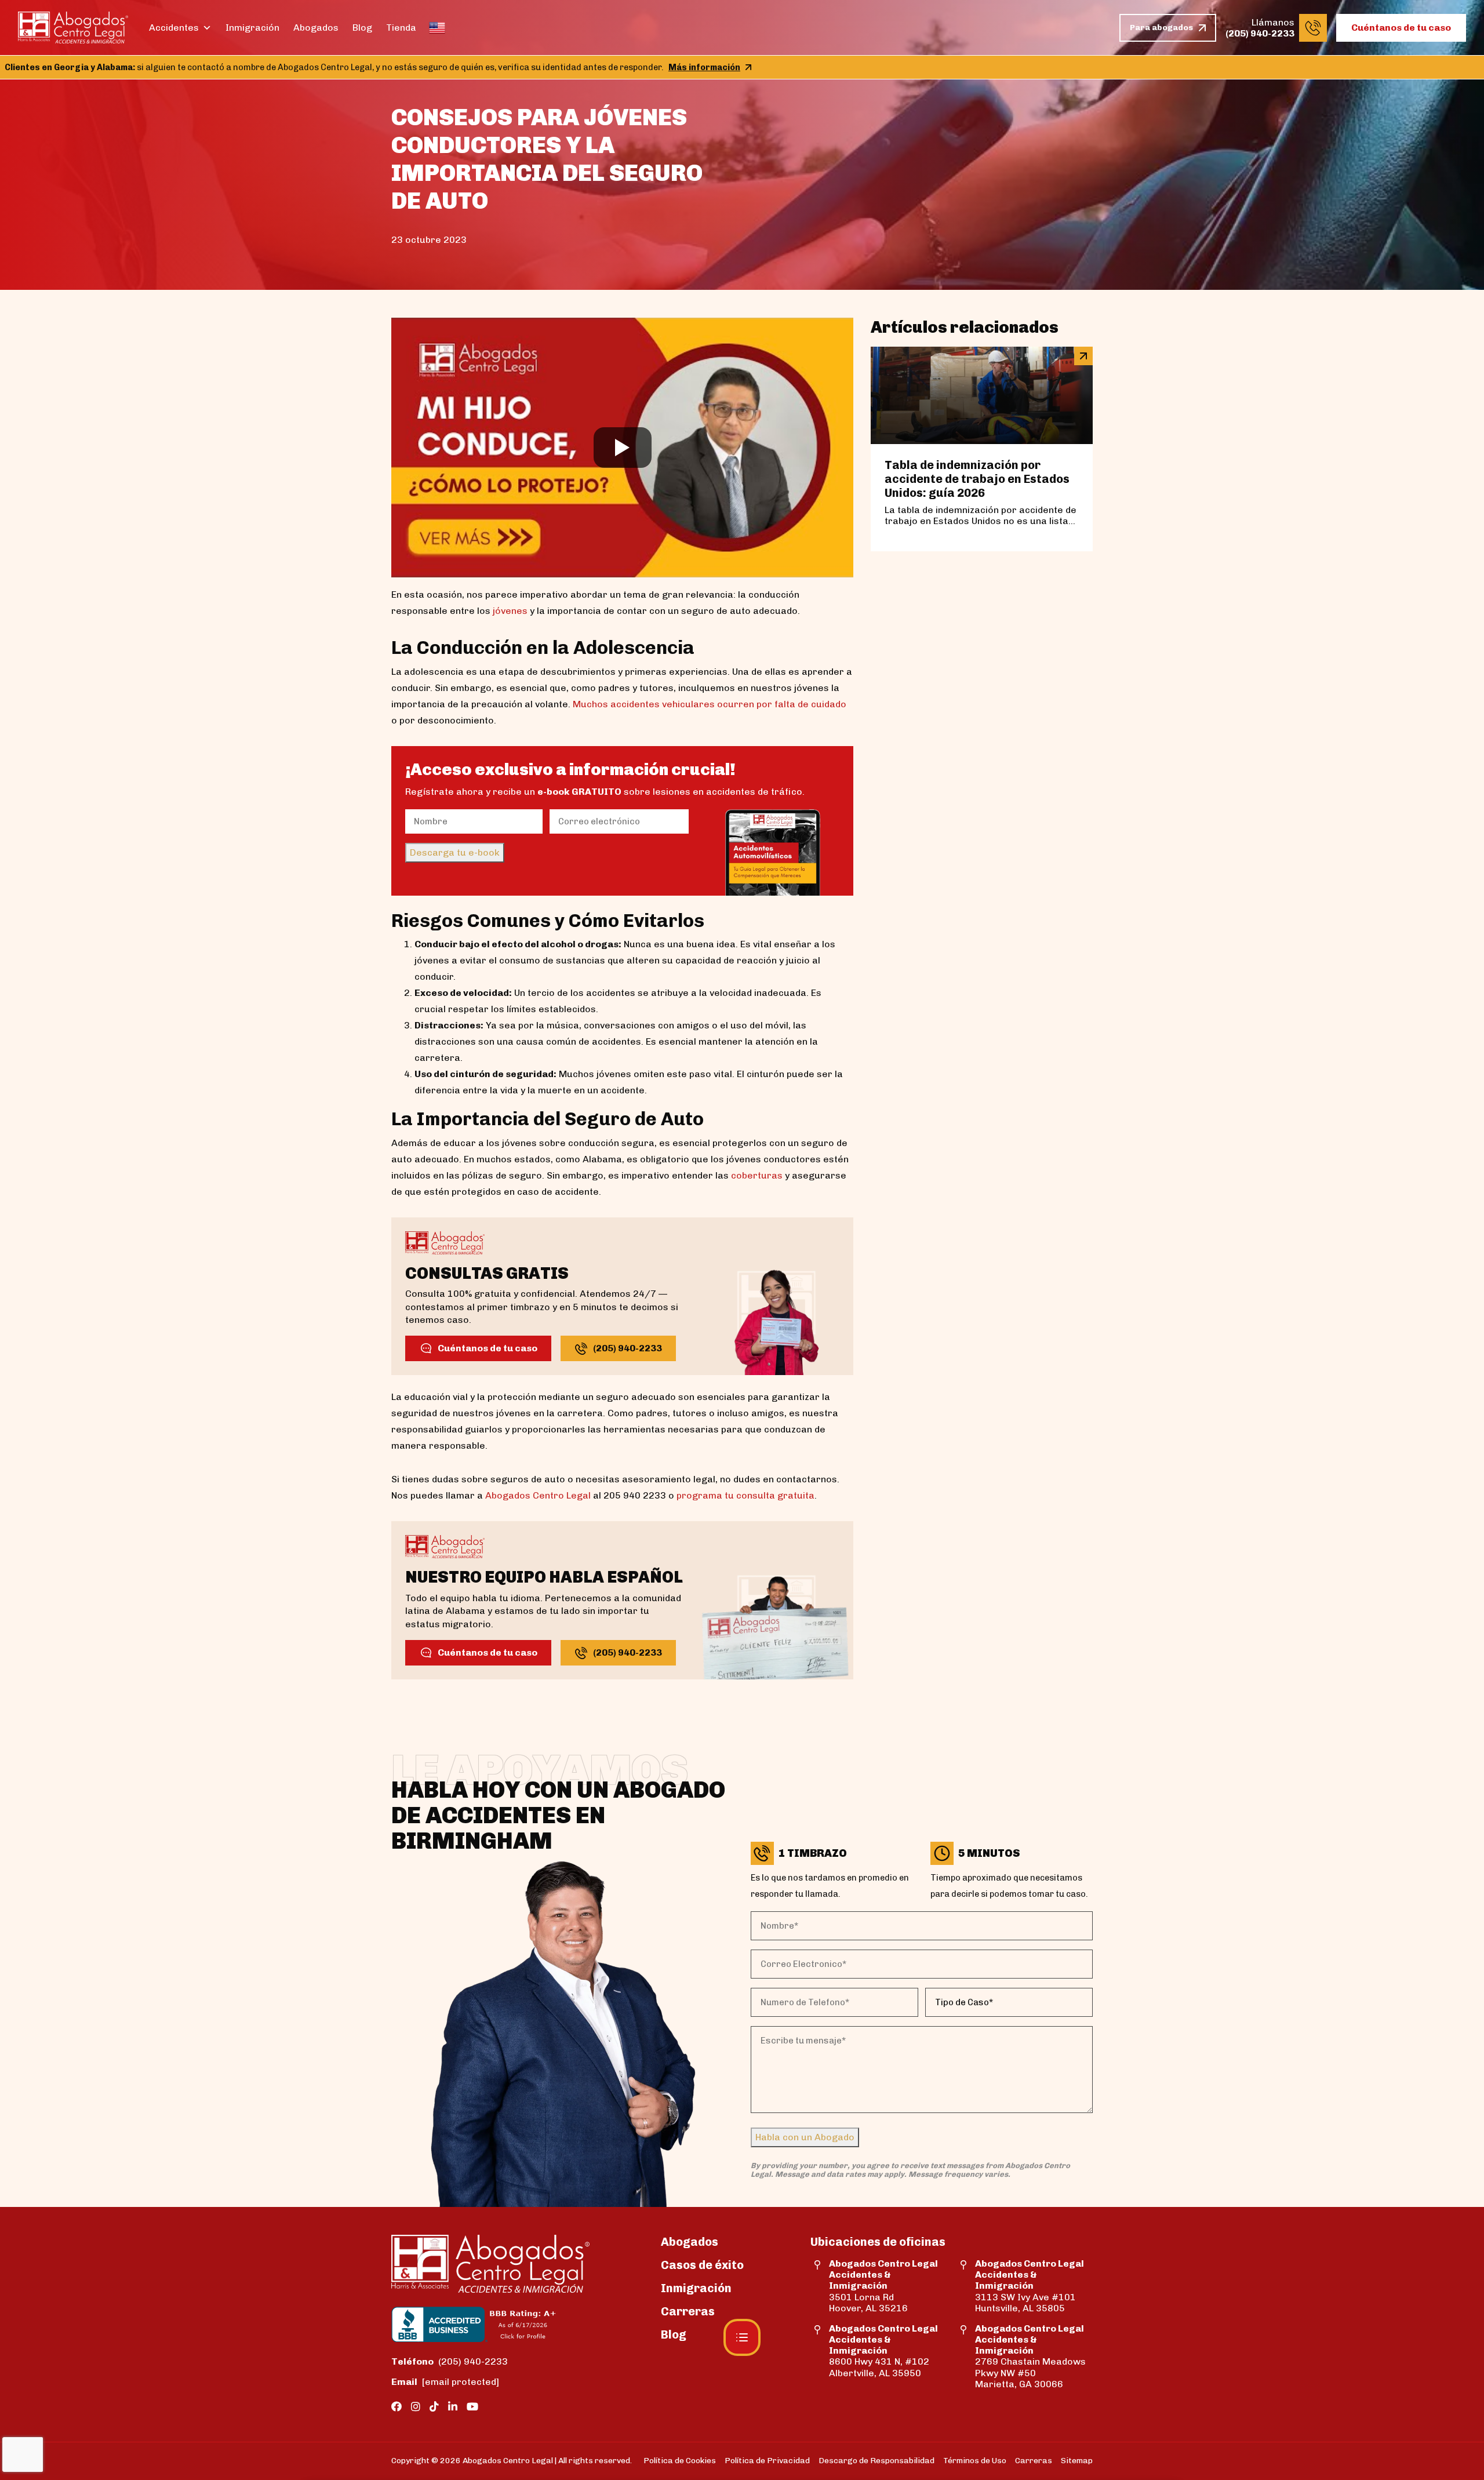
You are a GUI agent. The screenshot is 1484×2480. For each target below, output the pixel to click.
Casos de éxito (702, 2265)
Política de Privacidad (767, 2461)
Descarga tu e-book (455, 852)
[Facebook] (397, 2407)
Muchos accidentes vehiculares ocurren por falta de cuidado (710, 704)
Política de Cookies (680, 2461)
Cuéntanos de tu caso (1401, 28)
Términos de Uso (975, 2461)
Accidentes (174, 28)
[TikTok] (434, 2407)
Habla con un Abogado (805, 2137)
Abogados (316, 28)
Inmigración (252, 28)
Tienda (401, 28)
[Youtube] (472, 2407)
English (437, 28)
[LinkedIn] (453, 2407)
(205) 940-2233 (450, 2361)
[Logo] (73, 28)
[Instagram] (416, 2407)
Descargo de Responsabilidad (876, 2461)
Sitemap (1077, 2461)
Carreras (688, 2311)
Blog (362, 28)
